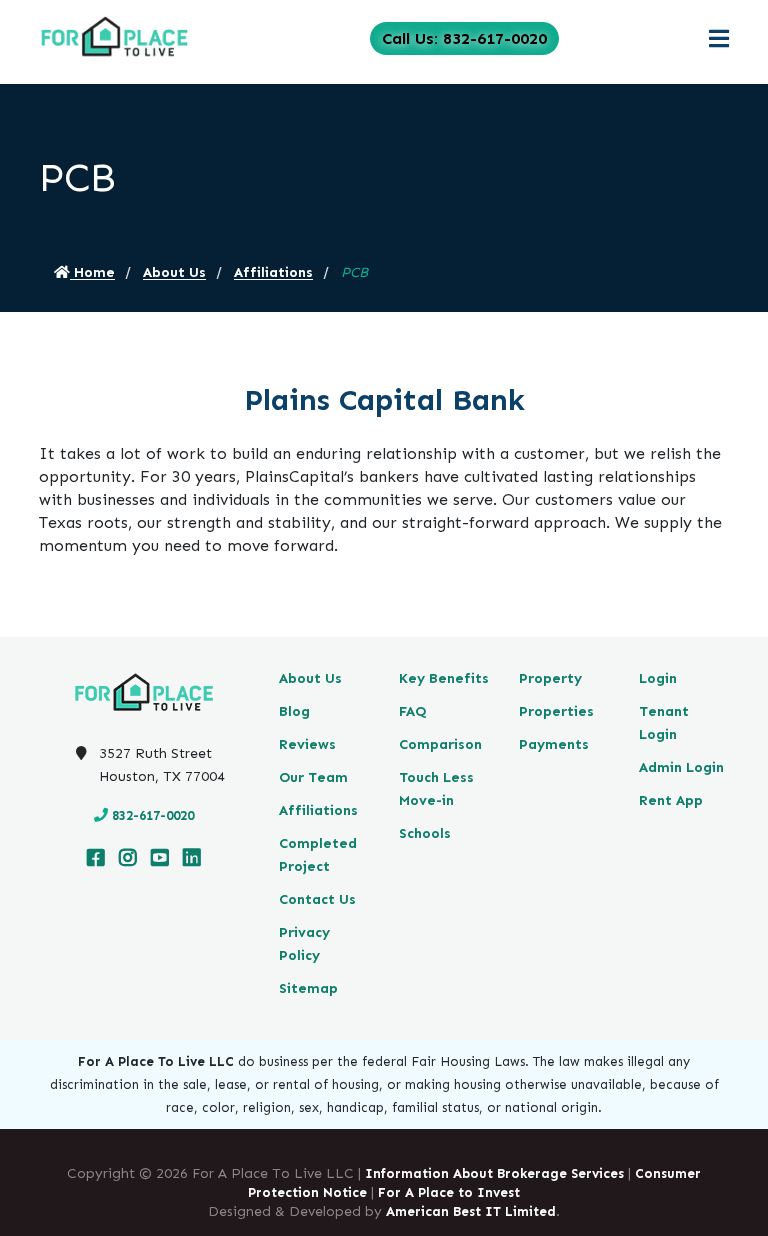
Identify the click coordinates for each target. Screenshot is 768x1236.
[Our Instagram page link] (128, 858)
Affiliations (273, 272)
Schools (425, 833)
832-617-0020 (153, 815)
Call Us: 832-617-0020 (464, 38)
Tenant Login (664, 723)
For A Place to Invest (449, 1192)
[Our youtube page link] (160, 858)
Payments (554, 744)
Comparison (440, 744)
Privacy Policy (304, 944)
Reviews (307, 744)
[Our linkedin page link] (192, 858)
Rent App (671, 800)
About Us (174, 272)
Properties (556, 711)
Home (92, 272)
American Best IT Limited (471, 1211)
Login (658, 678)
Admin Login (681, 767)
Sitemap (308, 988)
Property (550, 678)
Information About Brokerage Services (494, 1173)
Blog (294, 711)
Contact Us (317, 899)
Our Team (313, 777)
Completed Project (318, 855)
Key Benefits (444, 678)
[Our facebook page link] (96, 858)
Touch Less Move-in (436, 789)
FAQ (412, 711)
